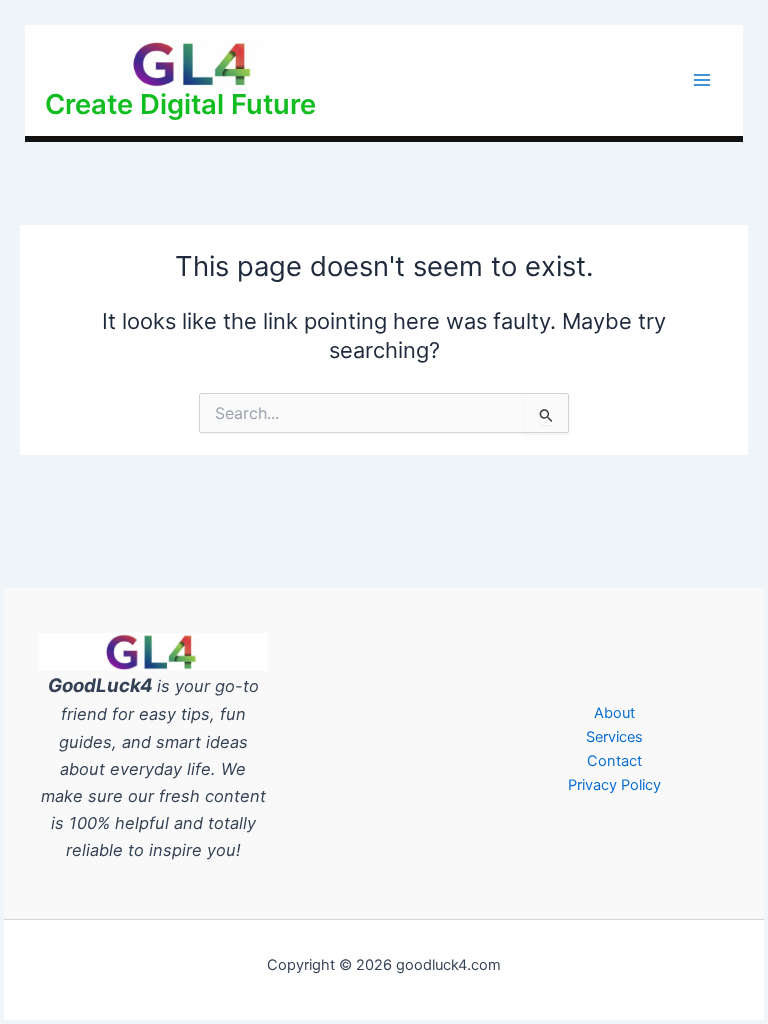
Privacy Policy (614, 785)
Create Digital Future (180, 104)
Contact (614, 761)
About (614, 713)
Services (614, 737)
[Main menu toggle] (702, 80)
